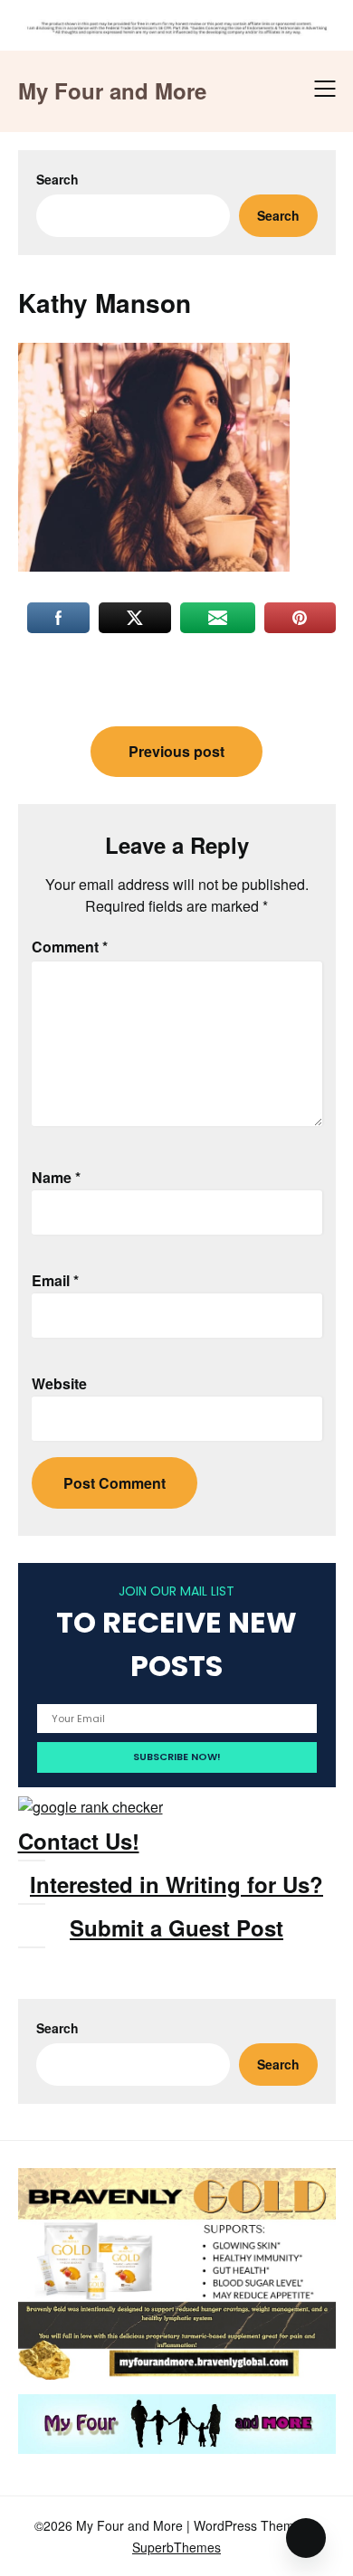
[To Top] (306, 2538)
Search (57, 179)
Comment (70, 947)
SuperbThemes (176, 2547)
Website (59, 1383)
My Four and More (112, 91)
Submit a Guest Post (176, 1927)
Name (56, 1177)
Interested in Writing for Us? (176, 1884)
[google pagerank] (91, 1807)
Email (55, 1280)
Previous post (176, 751)
